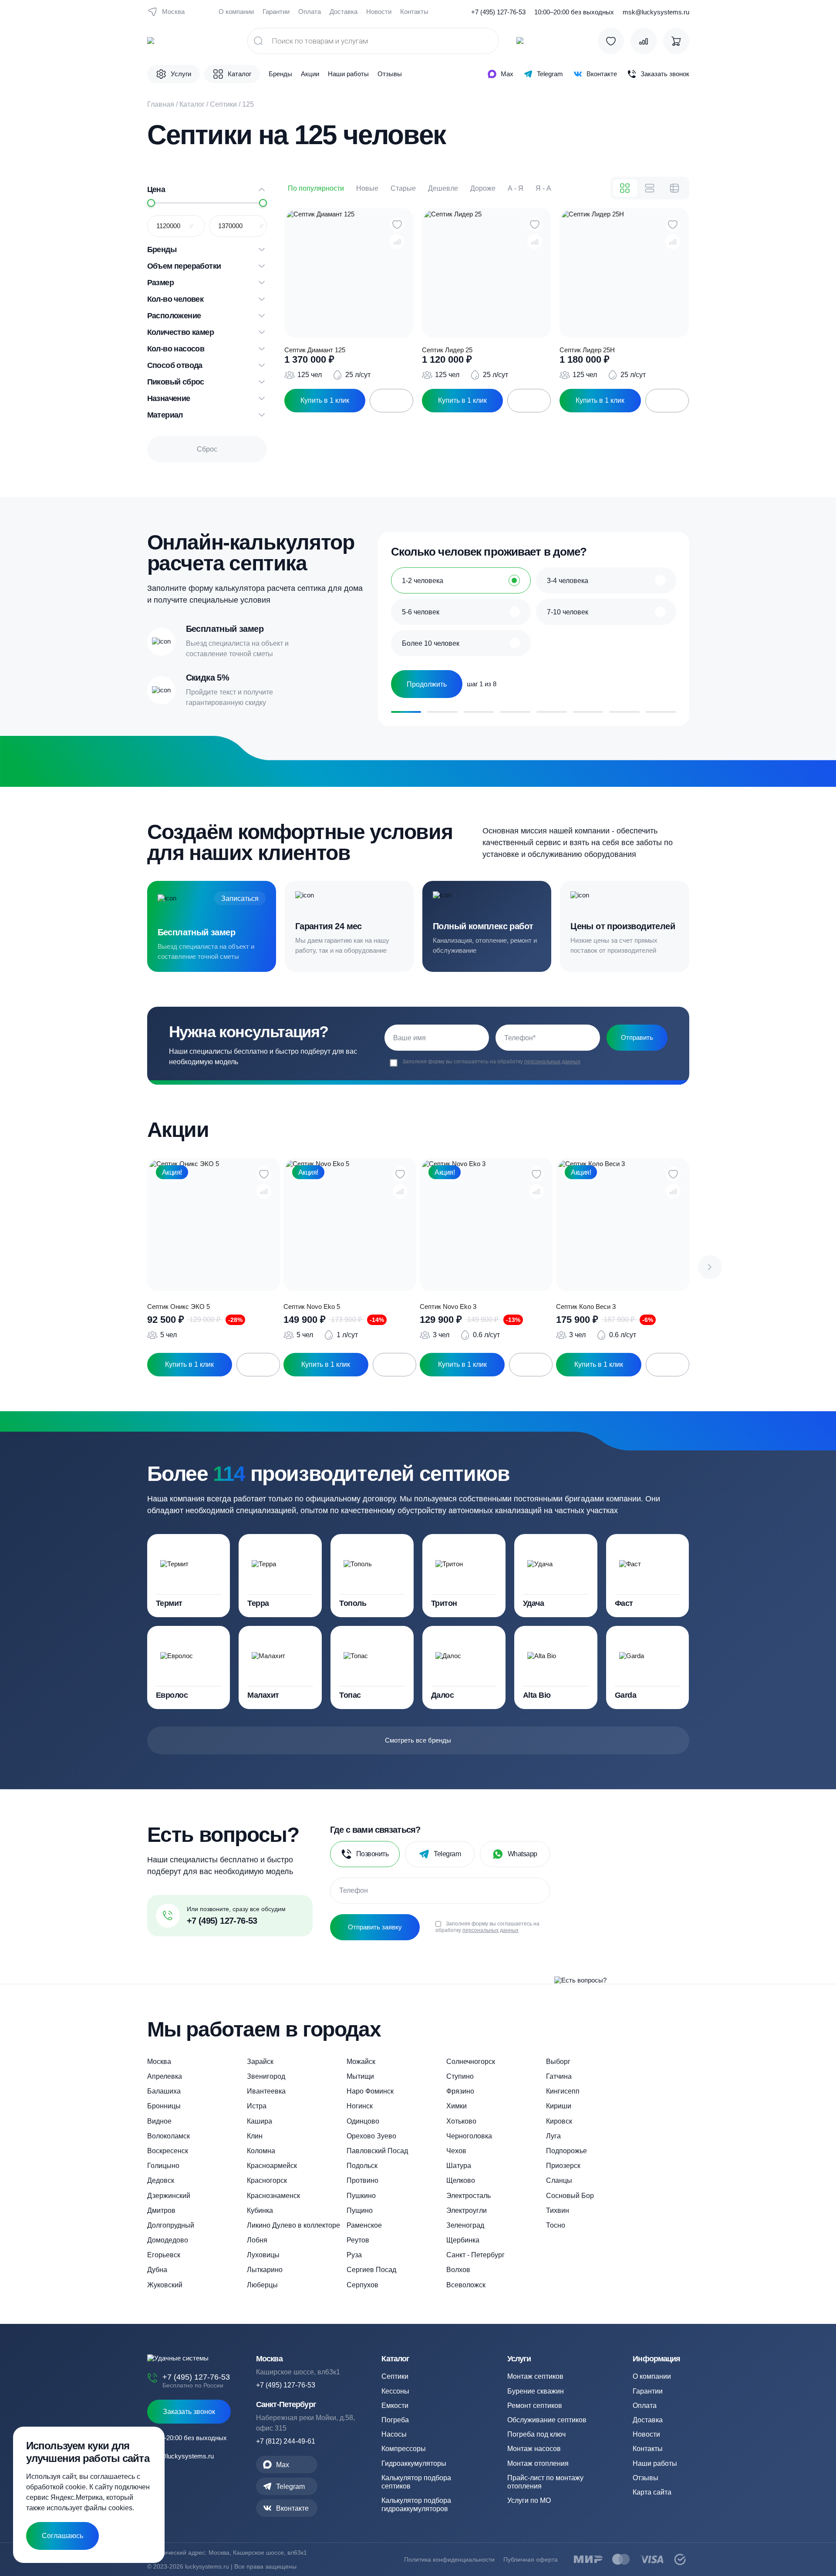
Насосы (394, 2434)
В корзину (391, 401)
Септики (223, 104)
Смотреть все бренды (418, 1740)
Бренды (280, 74)
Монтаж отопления (538, 2463)
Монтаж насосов (534, 2449)
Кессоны (395, 2391)
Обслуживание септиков (547, 2420)
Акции (310, 74)
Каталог (192, 104)
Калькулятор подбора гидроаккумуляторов (416, 2505)
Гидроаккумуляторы (414, 2463)
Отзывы (390, 74)
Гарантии (276, 12)
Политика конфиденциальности (449, 2559)
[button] (710, 1267)
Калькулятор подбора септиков (416, 2482)
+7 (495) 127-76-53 (498, 12)
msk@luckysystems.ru (656, 12)
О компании (236, 12)
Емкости (395, 2406)
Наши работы (348, 74)
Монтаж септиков (535, 2376)
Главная (161, 104)
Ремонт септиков (535, 2406)
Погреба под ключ (536, 2434)
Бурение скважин (536, 2391)
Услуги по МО (529, 2500)
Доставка (344, 12)
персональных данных (552, 1062)
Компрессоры (404, 2449)
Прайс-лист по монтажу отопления (545, 2482)
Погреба (395, 2420)
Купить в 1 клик (325, 400)
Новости (379, 12)
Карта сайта (652, 2492)
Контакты (414, 12)
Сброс (207, 449)
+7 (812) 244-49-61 (286, 2441)
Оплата (310, 12)
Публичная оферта (531, 2559)
